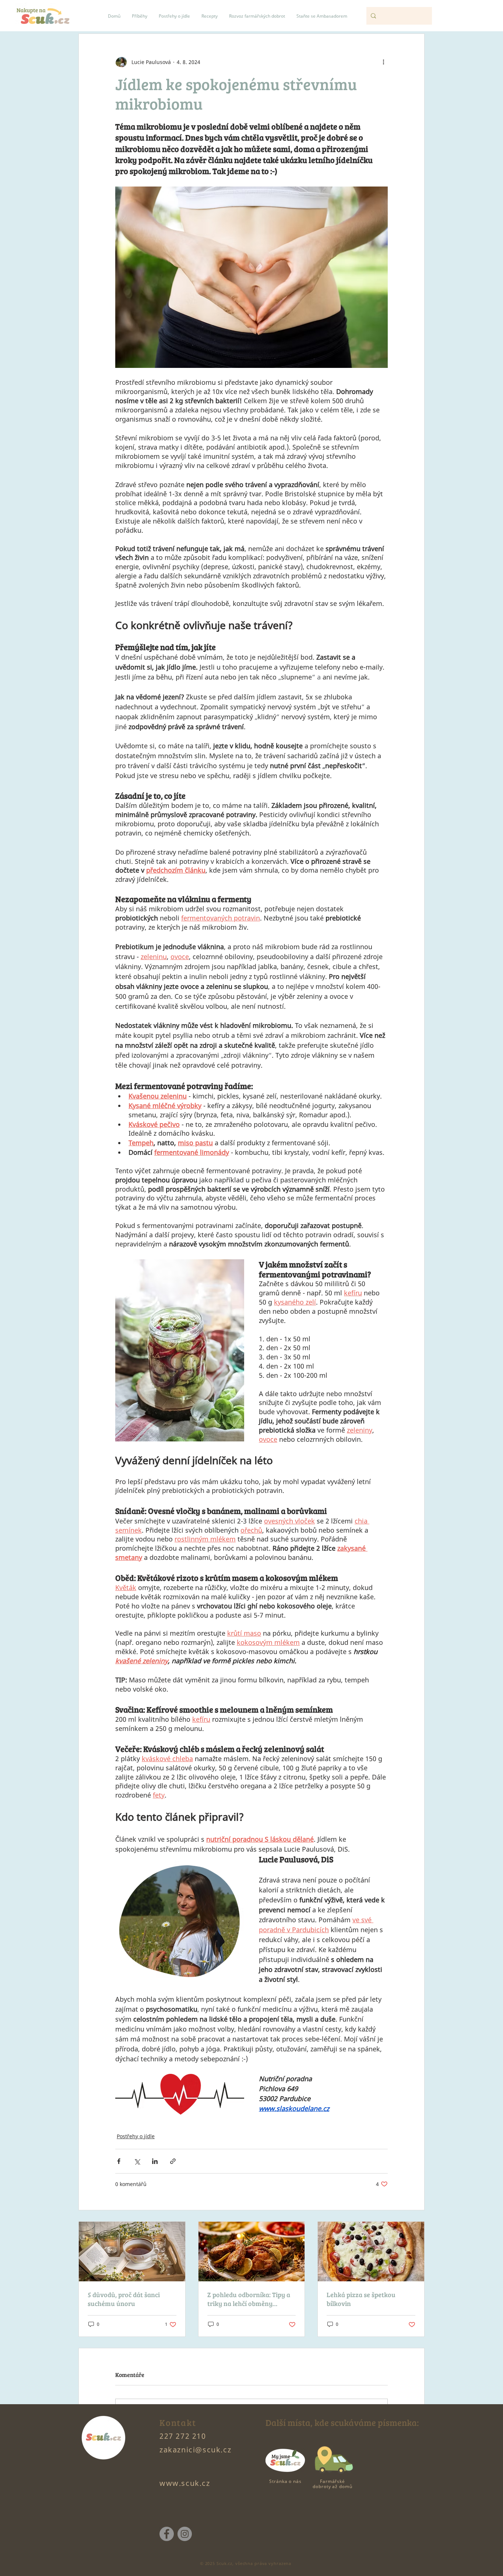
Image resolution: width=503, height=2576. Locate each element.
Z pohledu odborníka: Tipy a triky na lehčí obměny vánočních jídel (249, 2299)
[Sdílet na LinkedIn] (155, 2161)
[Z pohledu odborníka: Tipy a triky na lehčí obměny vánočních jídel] (252, 2252)
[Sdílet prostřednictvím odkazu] (173, 2161)
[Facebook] (167, 2534)
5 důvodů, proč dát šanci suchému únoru (124, 2299)
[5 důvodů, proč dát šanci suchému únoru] (132, 2252)
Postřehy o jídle (136, 2136)
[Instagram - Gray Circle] (185, 2534)
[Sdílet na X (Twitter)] (137, 2161)
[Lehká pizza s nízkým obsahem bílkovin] (371, 2252)
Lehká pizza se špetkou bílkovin (361, 2299)
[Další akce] (383, 62)
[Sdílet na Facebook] (119, 2161)
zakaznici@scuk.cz (195, 2450)
